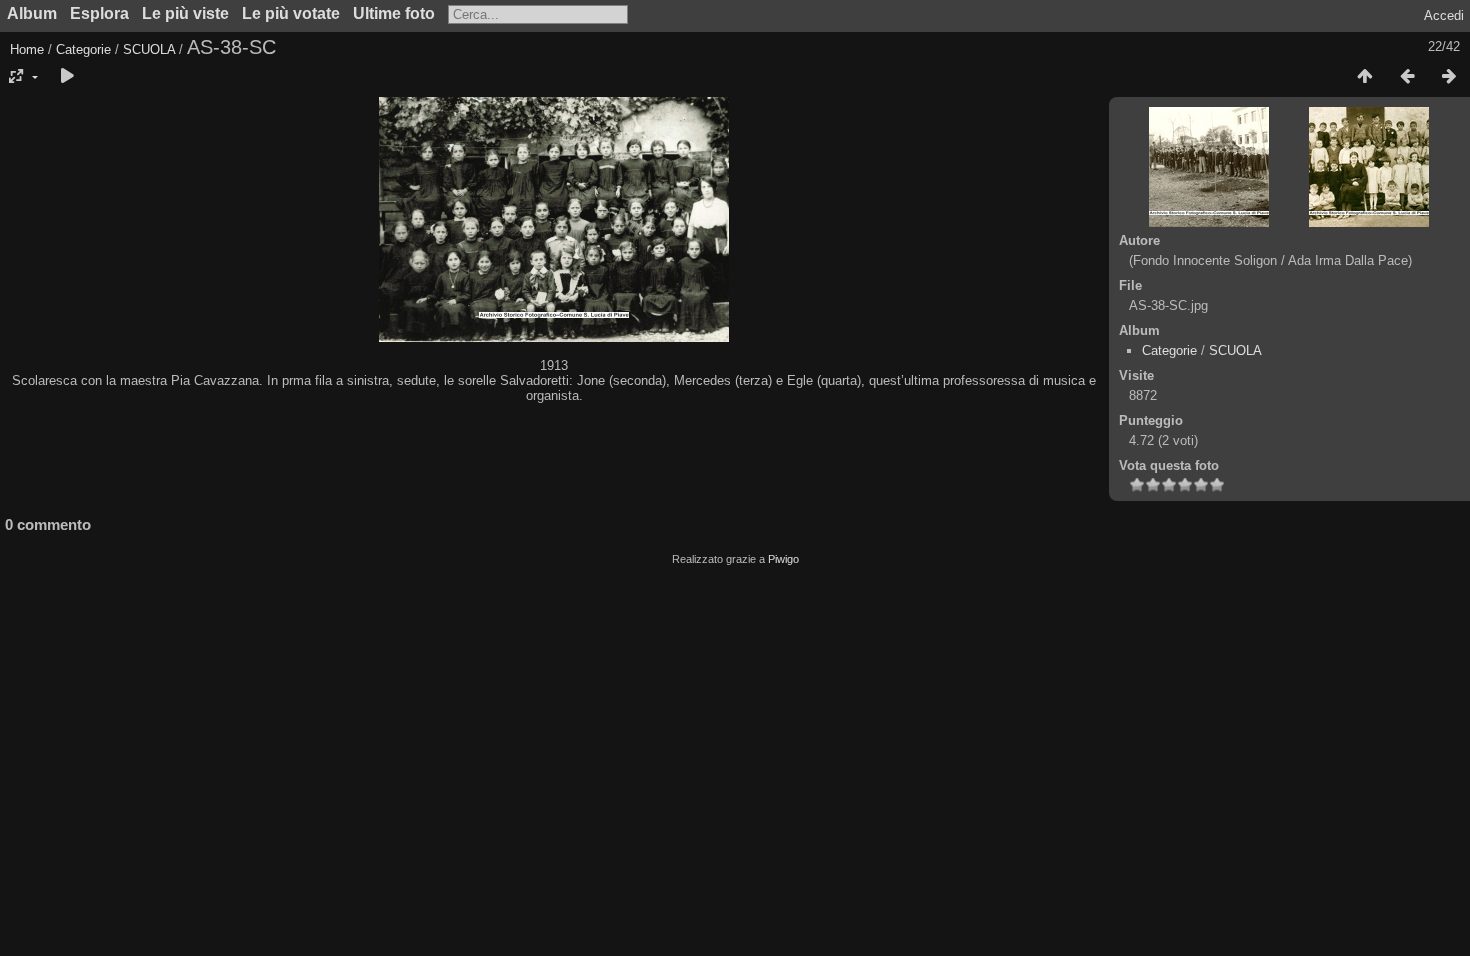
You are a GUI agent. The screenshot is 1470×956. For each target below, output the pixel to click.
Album (32, 13)
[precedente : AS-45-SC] (1407, 77)
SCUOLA (149, 49)
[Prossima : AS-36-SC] (1449, 77)
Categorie (83, 49)
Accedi (1444, 15)
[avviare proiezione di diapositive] (67, 77)
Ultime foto (394, 13)
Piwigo (783, 559)
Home (27, 49)
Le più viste (185, 13)
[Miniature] (1365, 77)
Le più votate (291, 13)
